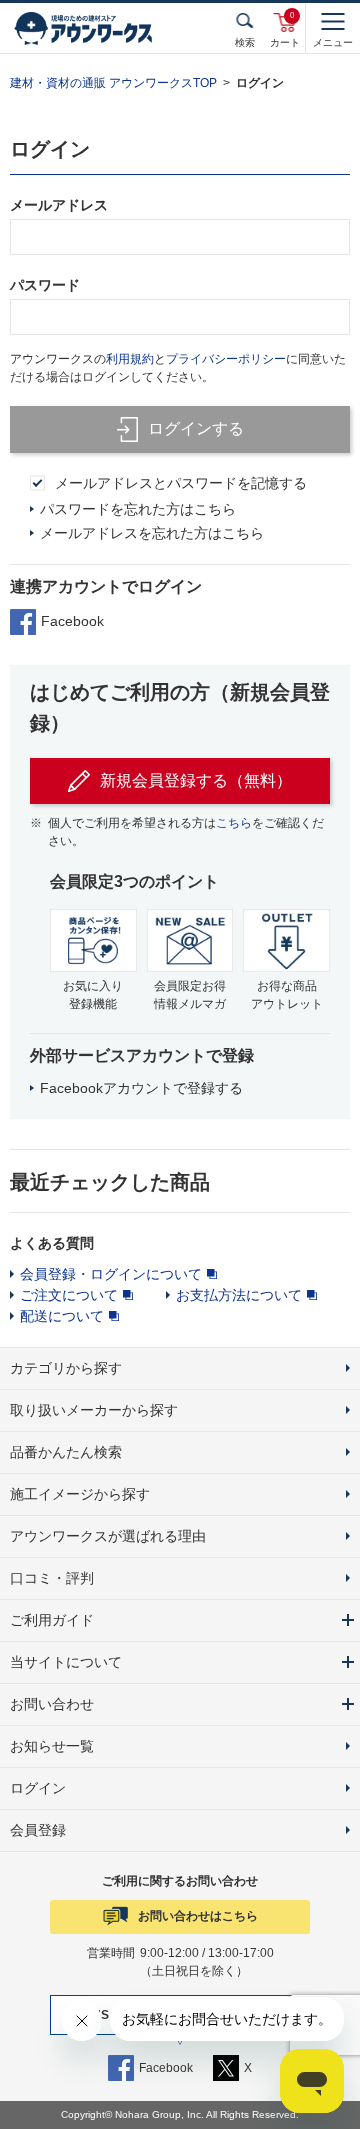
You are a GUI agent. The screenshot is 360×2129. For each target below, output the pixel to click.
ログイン (38, 1788)
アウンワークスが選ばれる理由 (108, 1536)
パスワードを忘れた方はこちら (138, 509)
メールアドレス (59, 205)
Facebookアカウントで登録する (141, 1088)
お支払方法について (239, 1295)
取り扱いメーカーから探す (94, 1410)
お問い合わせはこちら (198, 1916)
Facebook (72, 621)
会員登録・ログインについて (111, 1274)
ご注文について (69, 1295)
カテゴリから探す (66, 1368)
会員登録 (38, 1830)
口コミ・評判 (52, 1578)
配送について (62, 1316)
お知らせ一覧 (52, 1746)
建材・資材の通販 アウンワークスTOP (113, 83)
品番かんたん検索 (66, 1452)
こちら (234, 823)
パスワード (45, 285)
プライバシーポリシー (226, 359)
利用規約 (130, 359)
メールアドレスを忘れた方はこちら (152, 533)
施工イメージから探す (80, 1494)
